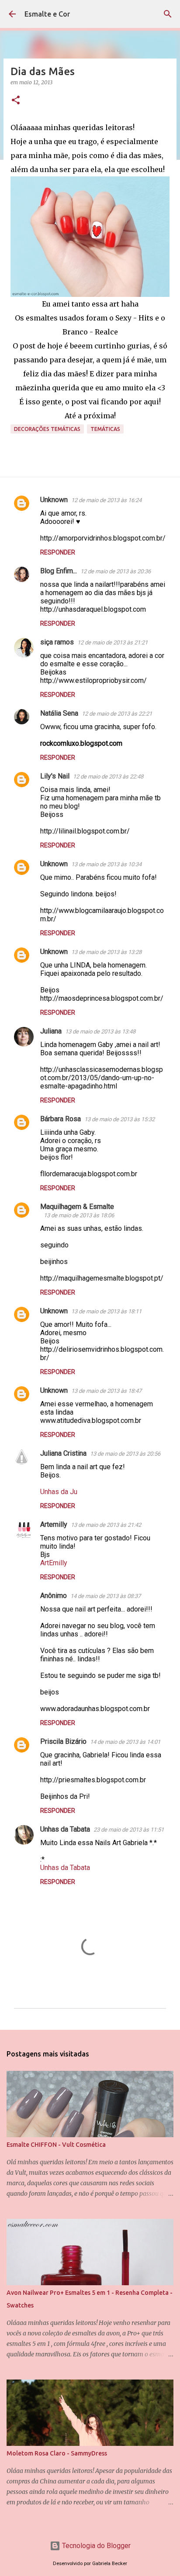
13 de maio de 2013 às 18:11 (106, 1311)
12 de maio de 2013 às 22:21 (117, 714)
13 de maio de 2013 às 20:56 (125, 1454)
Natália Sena (59, 713)
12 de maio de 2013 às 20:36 (116, 571)
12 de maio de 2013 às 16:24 (106, 500)
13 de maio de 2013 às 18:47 (106, 1391)
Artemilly (54, 1524)
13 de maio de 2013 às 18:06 (79, 1215)
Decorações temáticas (47, 429)
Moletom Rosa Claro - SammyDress (57, 2453)
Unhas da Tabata (65, 1829)
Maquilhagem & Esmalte (77, 1207)
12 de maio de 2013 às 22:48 (108, 777)
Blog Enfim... (59, 571)
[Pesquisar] (168, 14)
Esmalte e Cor (47, 14)
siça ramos (57, 642)
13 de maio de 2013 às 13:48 (100, 1031)
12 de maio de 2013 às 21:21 (112, 642)
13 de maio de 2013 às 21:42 (106, 1525)
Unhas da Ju (59, 1492)
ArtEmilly (54, 1563)
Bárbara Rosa (61, 1119)
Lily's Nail (55, 776)
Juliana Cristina (63, 1453)
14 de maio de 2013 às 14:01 (125, 1742)
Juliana (51, 1031)
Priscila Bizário (63, 1741)
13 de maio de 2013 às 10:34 (106, 864)
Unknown (54, 500)
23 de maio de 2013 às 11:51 (129, 1830)
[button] (16, 101)
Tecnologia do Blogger (95, 2546)
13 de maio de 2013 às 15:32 (119, 1119)
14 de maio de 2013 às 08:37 (106, 1596)
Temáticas (105, 429)
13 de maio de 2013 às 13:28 (106, 952)
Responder (58, 552)
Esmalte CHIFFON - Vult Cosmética (56, 2145)
